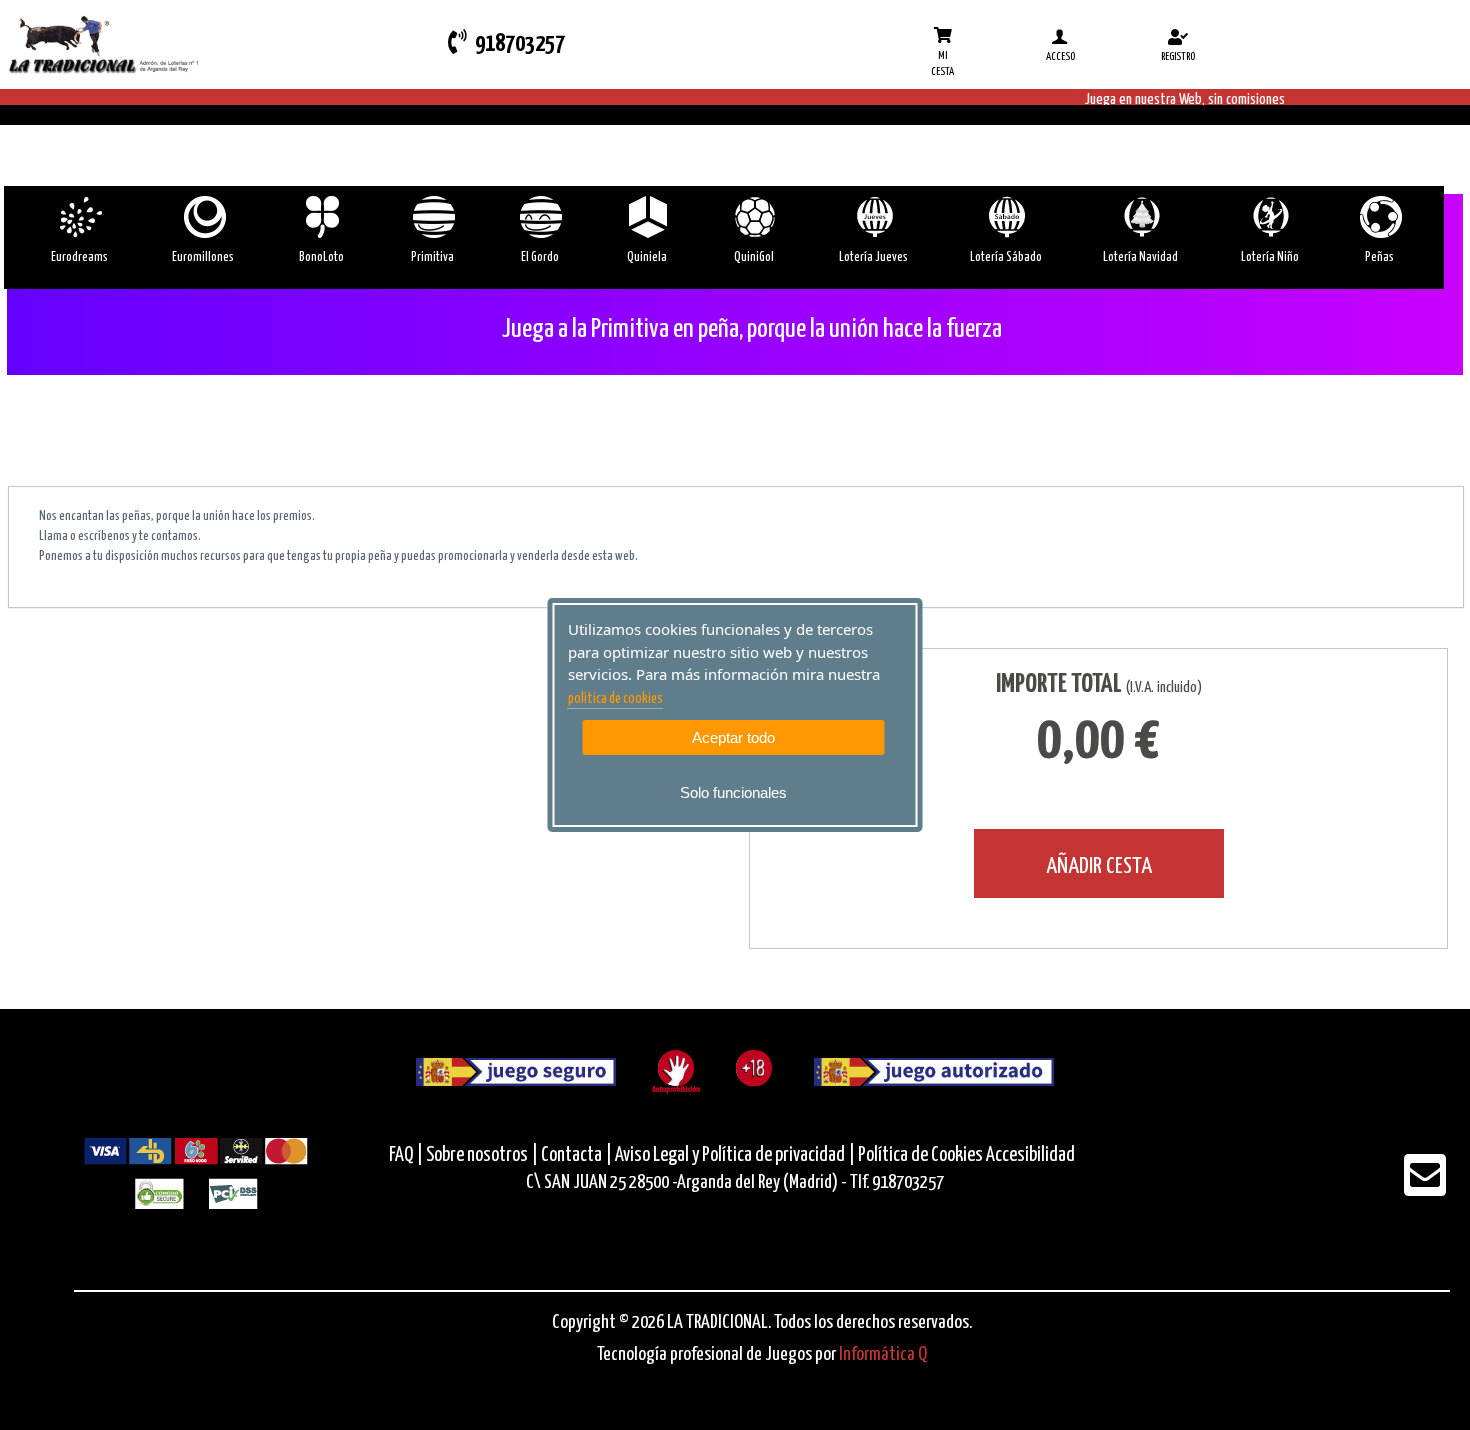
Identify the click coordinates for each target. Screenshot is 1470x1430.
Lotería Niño (1270, 257)
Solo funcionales (733, 792)
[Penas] (1379, 217)
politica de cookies (615, 699)
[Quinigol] (753, 217)
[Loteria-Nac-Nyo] (1269, 217)
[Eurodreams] (79, 217)
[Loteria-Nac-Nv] (1140, 217)
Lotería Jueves (873, 257)
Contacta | (576, 1155)
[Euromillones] (203, 217)
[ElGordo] (539, 217)
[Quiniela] (646, 217)
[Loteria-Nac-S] (1005, 217)
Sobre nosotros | (482, 1155)
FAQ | (407, 1155)
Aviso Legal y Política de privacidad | (736, 1155)
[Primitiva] (432, 217)
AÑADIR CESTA (1099, 866)
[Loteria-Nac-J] (873, 217)
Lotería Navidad (1140, 257)
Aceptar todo (733, 737)
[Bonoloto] (321, 217)
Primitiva (432, 257)
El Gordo (540, 257)
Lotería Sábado (1006, 257)
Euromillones (203, 257)
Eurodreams (79, 257)
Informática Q (883, 1354)
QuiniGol (754, 257)
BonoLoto (321, 257)
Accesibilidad (1030, 1155)
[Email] (1425, 1188)
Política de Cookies (920, 1155)
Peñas (1379, 257)
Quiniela (647, 257)
